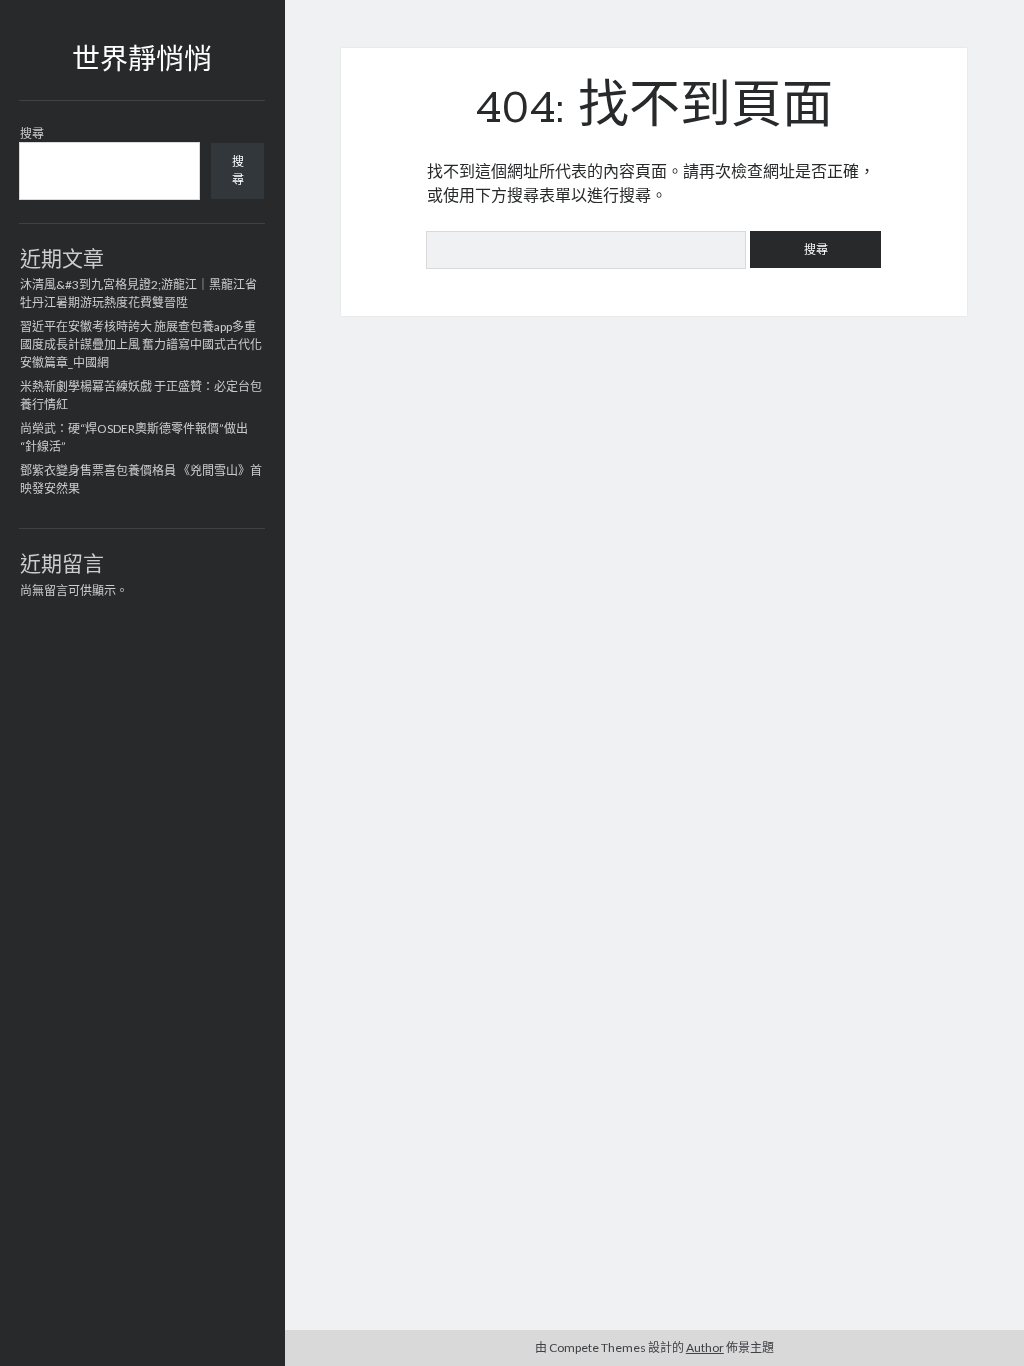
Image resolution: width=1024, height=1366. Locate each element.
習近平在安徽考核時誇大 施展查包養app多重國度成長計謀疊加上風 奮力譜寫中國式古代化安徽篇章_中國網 (141, 344)
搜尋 (32, 133)
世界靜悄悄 (142, 62)
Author (705, 1347)
